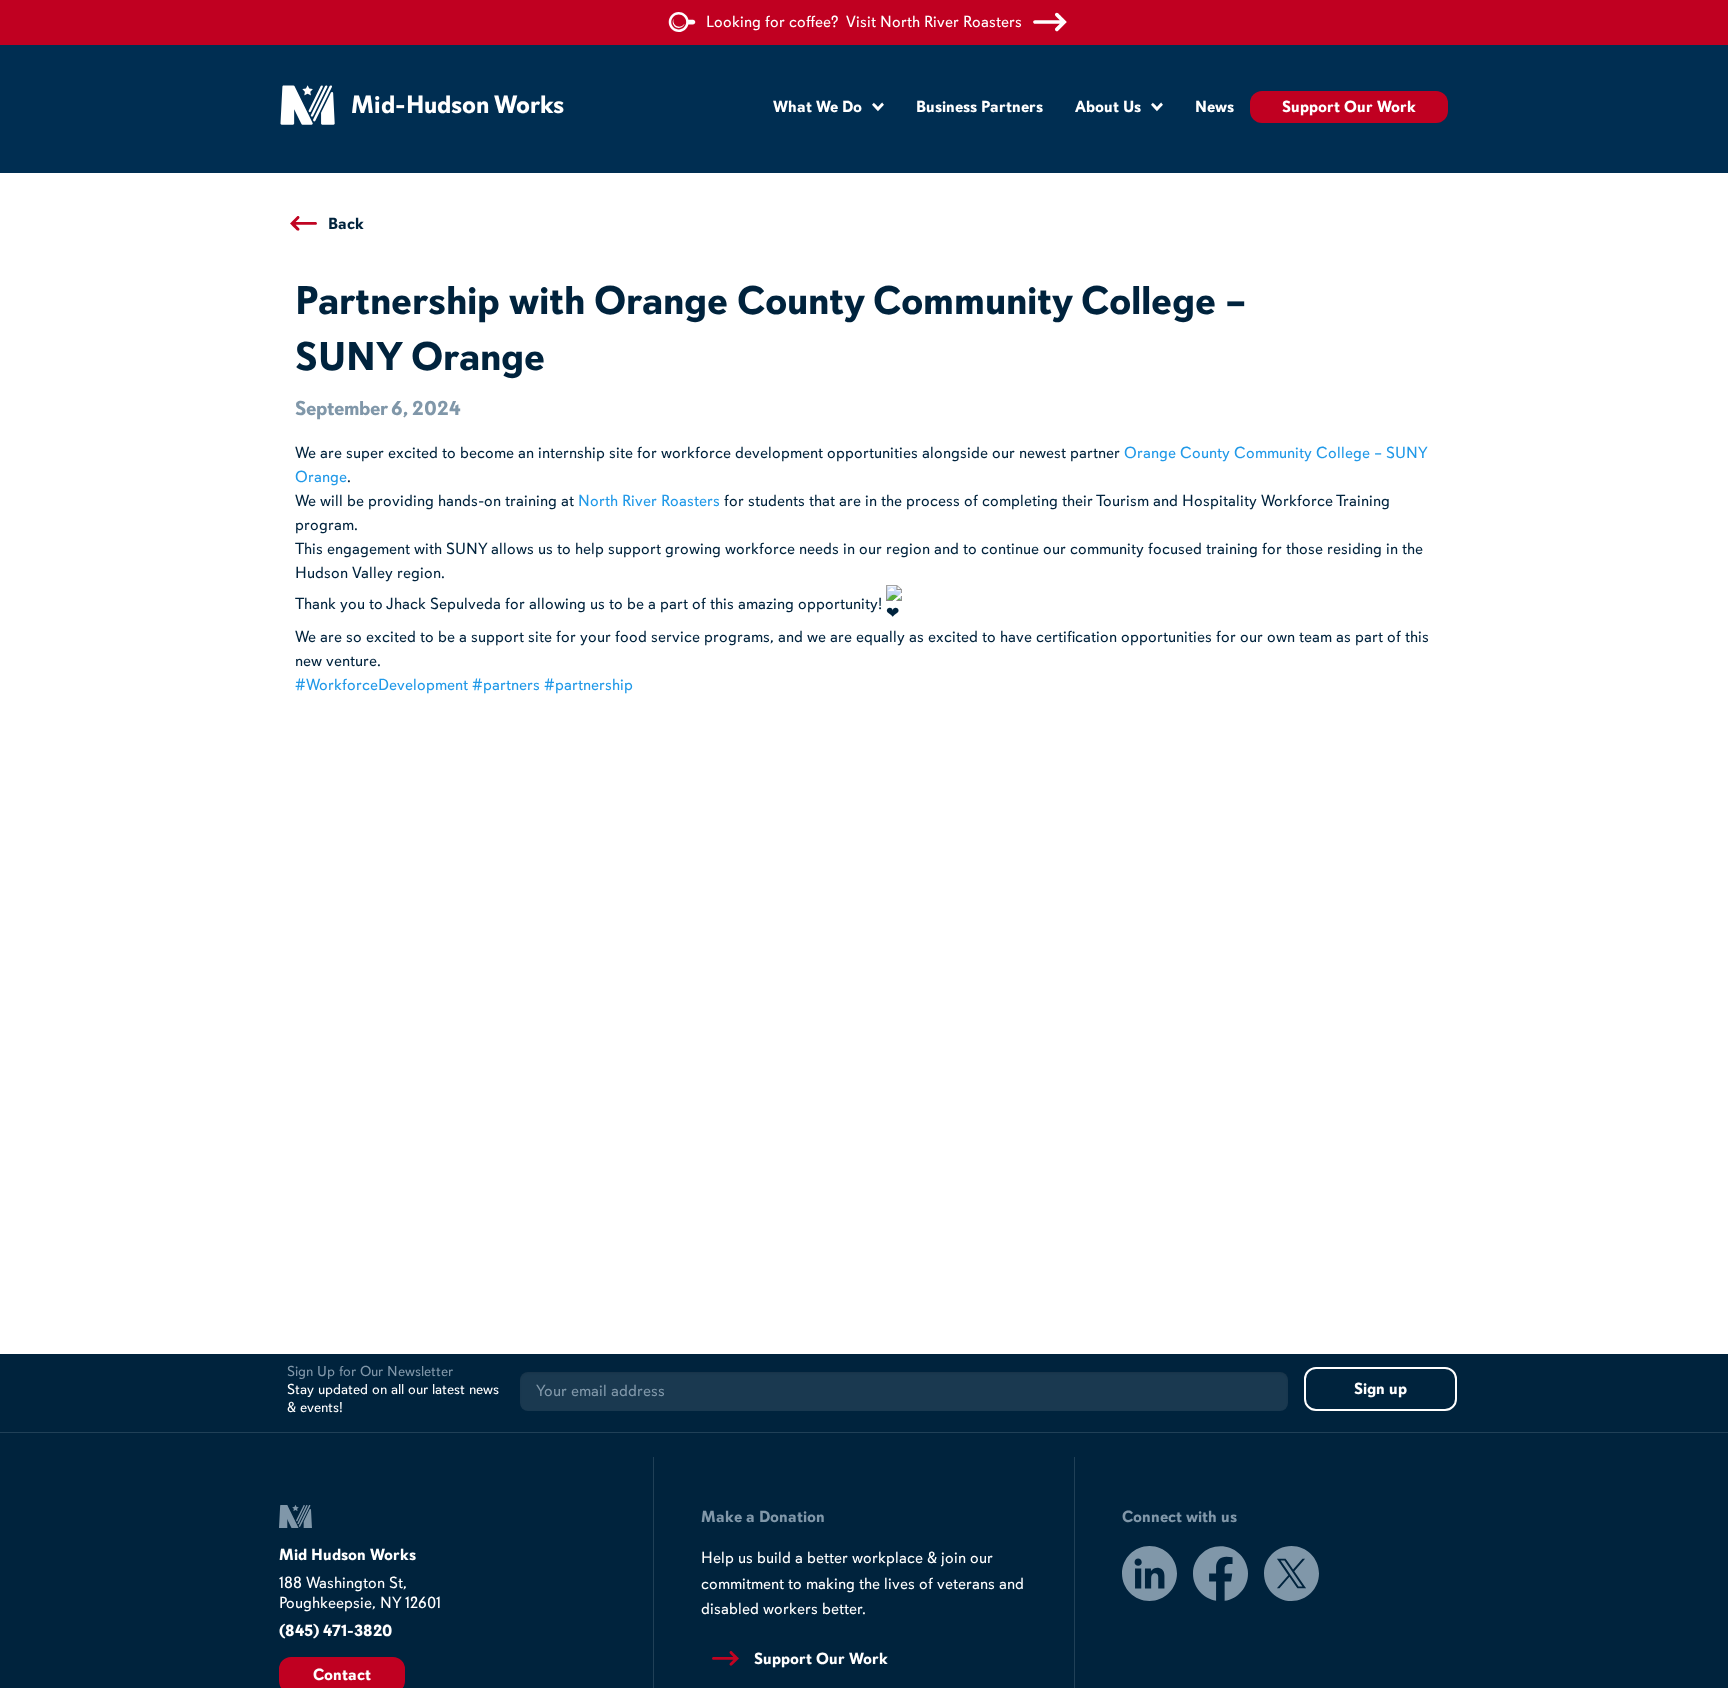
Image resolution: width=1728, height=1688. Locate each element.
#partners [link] (506, 685)
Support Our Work (1349, 107)
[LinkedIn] (1149, 1577)
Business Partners (979, 107)
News (1214, 107)
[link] (649, 501)
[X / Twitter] (1291, 1577)
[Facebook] (1220, 1577)
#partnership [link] (588, 685)
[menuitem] (828, 106)
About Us (1108, 107)
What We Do (817, 107)
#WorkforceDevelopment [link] (381, 685)
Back (346, 224)
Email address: (904, 1391)
